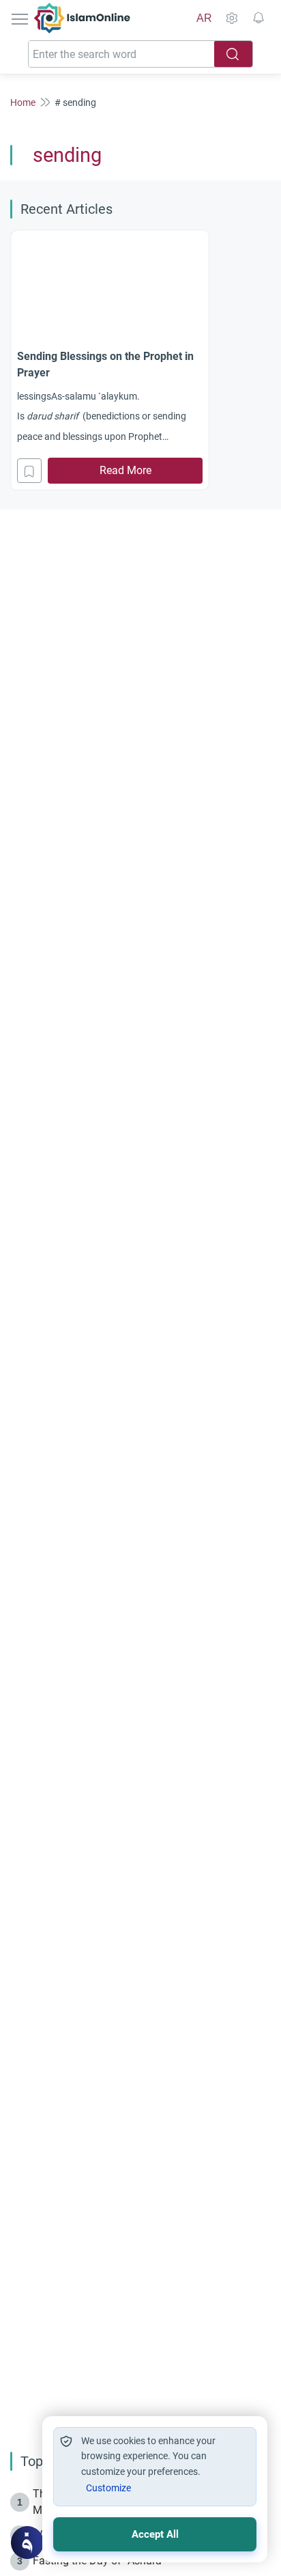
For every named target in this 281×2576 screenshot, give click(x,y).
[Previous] (14, 358)
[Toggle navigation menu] (21, 18)
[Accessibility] (231, 18)
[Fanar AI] (27, 2543)
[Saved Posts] (258, 18)
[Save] (29, 471)
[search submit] (233, 54)
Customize (108, 2488)
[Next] (267, 358)
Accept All (155, 2534)
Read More (125, 470)
